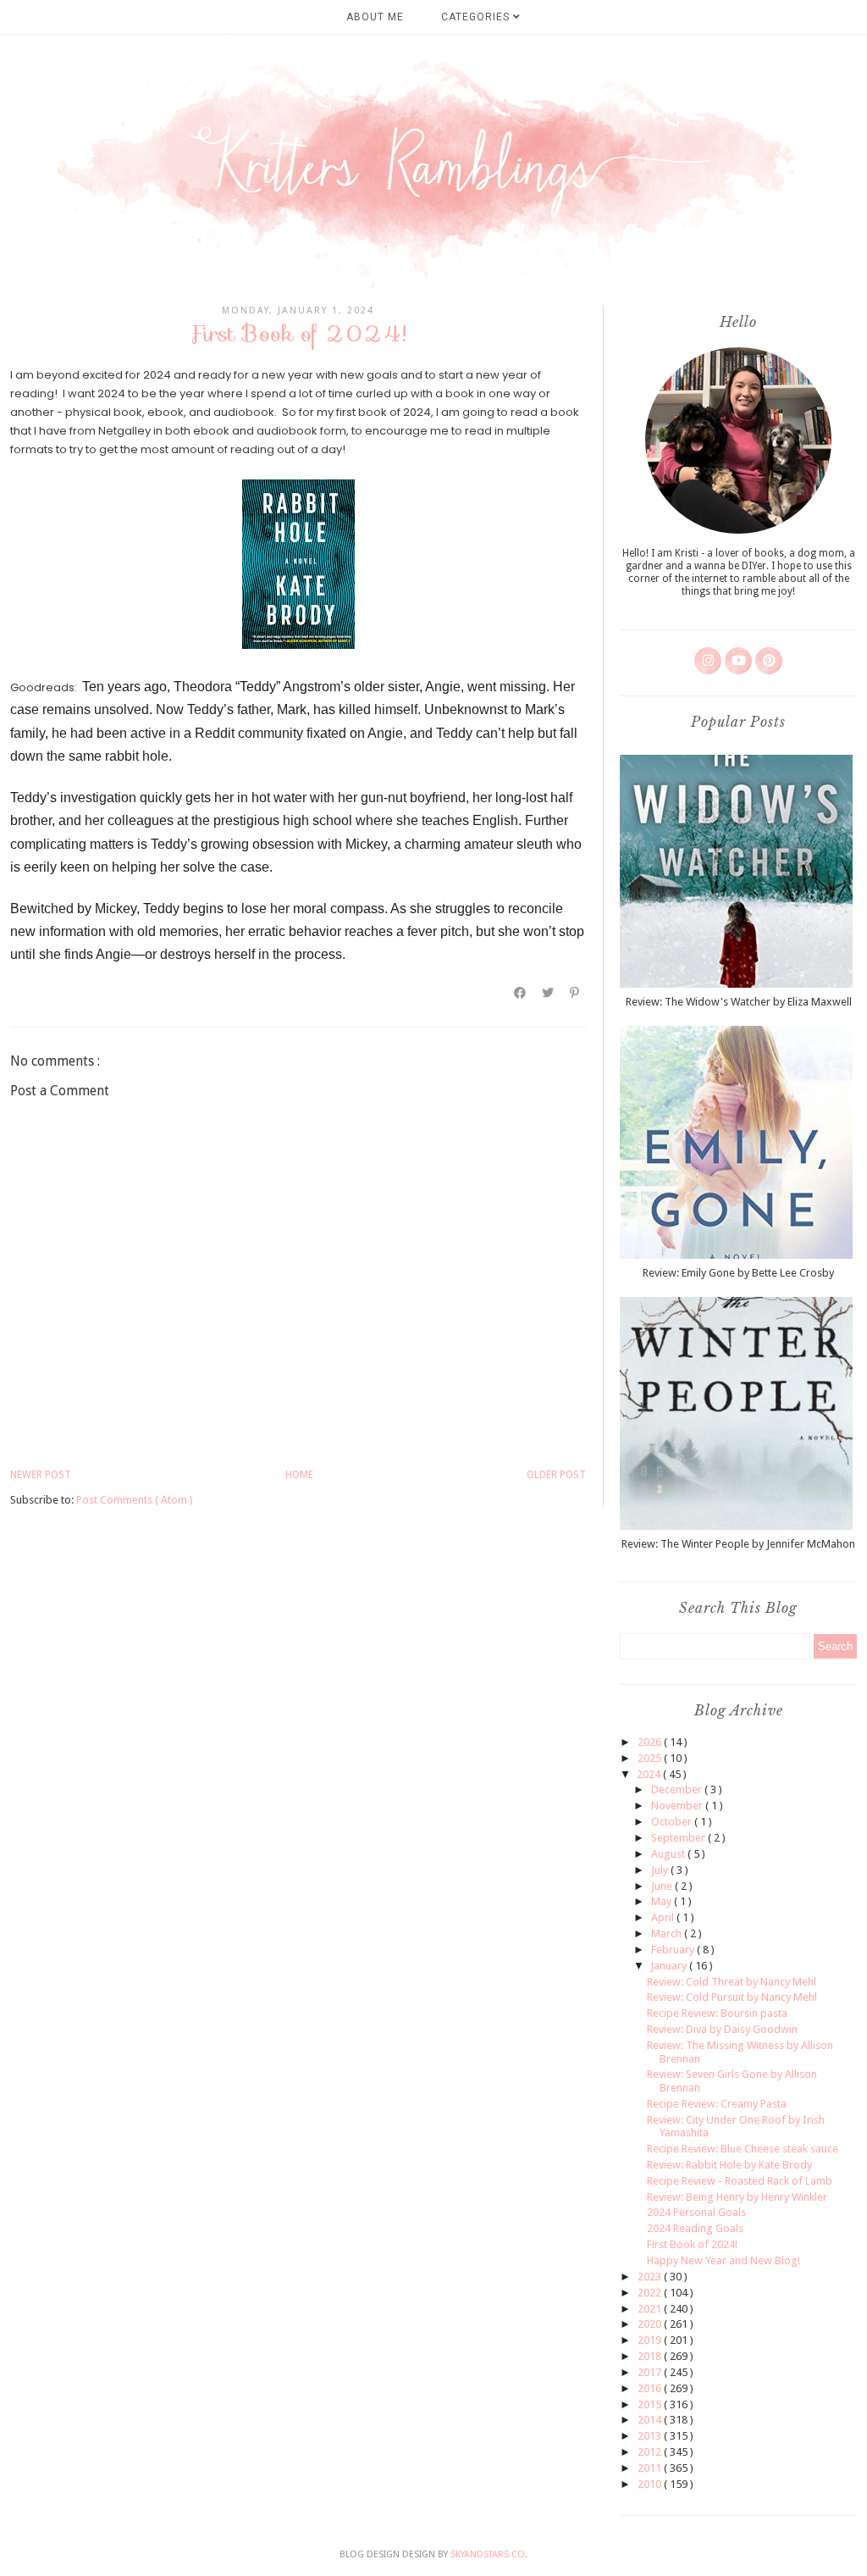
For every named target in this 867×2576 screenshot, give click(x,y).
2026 (651, 1742)
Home (299, 1475)
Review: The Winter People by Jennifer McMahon (738, 1544)
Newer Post (41, 1475)
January (670, 1966)
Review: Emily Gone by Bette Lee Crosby (738, 1273)
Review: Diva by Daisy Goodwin (722, 2029)
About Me (375, 17)
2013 (651, 2436)
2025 (651, 1758)
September (679, 1838)
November (678, 1806)
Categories (477, 17)
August (669, 1854)
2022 (651, 2293)
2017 (651, 2372)
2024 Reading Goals (695, 2228)
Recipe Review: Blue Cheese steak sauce (743, 2149)
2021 (651, 2309)
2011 (651, 2468)
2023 (651, 2277)
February (674, 1950)
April (664, 1917)
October (673, 1822)
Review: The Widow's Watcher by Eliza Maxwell (739, 1002)
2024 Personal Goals (696, 2212)
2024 (650, 1774)
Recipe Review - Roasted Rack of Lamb (740, 2181)
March (668, 1933)
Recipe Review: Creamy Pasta (717, 2104)
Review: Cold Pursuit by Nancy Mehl (732, 1997)
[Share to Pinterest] (575, 993)
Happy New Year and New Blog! (723, 2260)
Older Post (556, 1475)
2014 (651, 2420)
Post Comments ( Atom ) (135, 1500)
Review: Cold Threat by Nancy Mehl (732, 1982)
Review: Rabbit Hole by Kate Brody (729, 2165)
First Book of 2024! (692, 2244)
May (663, 1901)
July (661, 1870)
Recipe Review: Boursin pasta (717, 2013)
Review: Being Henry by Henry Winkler (737, 2197)
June (663, 1886)
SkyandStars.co (488, 2554)
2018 (651, 2356)
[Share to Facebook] (521, 993)
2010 (651, 2484)
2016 (651, 2388)
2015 (651, 2404)
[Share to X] (549, 993)
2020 (651, 2324)
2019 (651, 2340)
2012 (651, 2452)
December (678, 1789)
